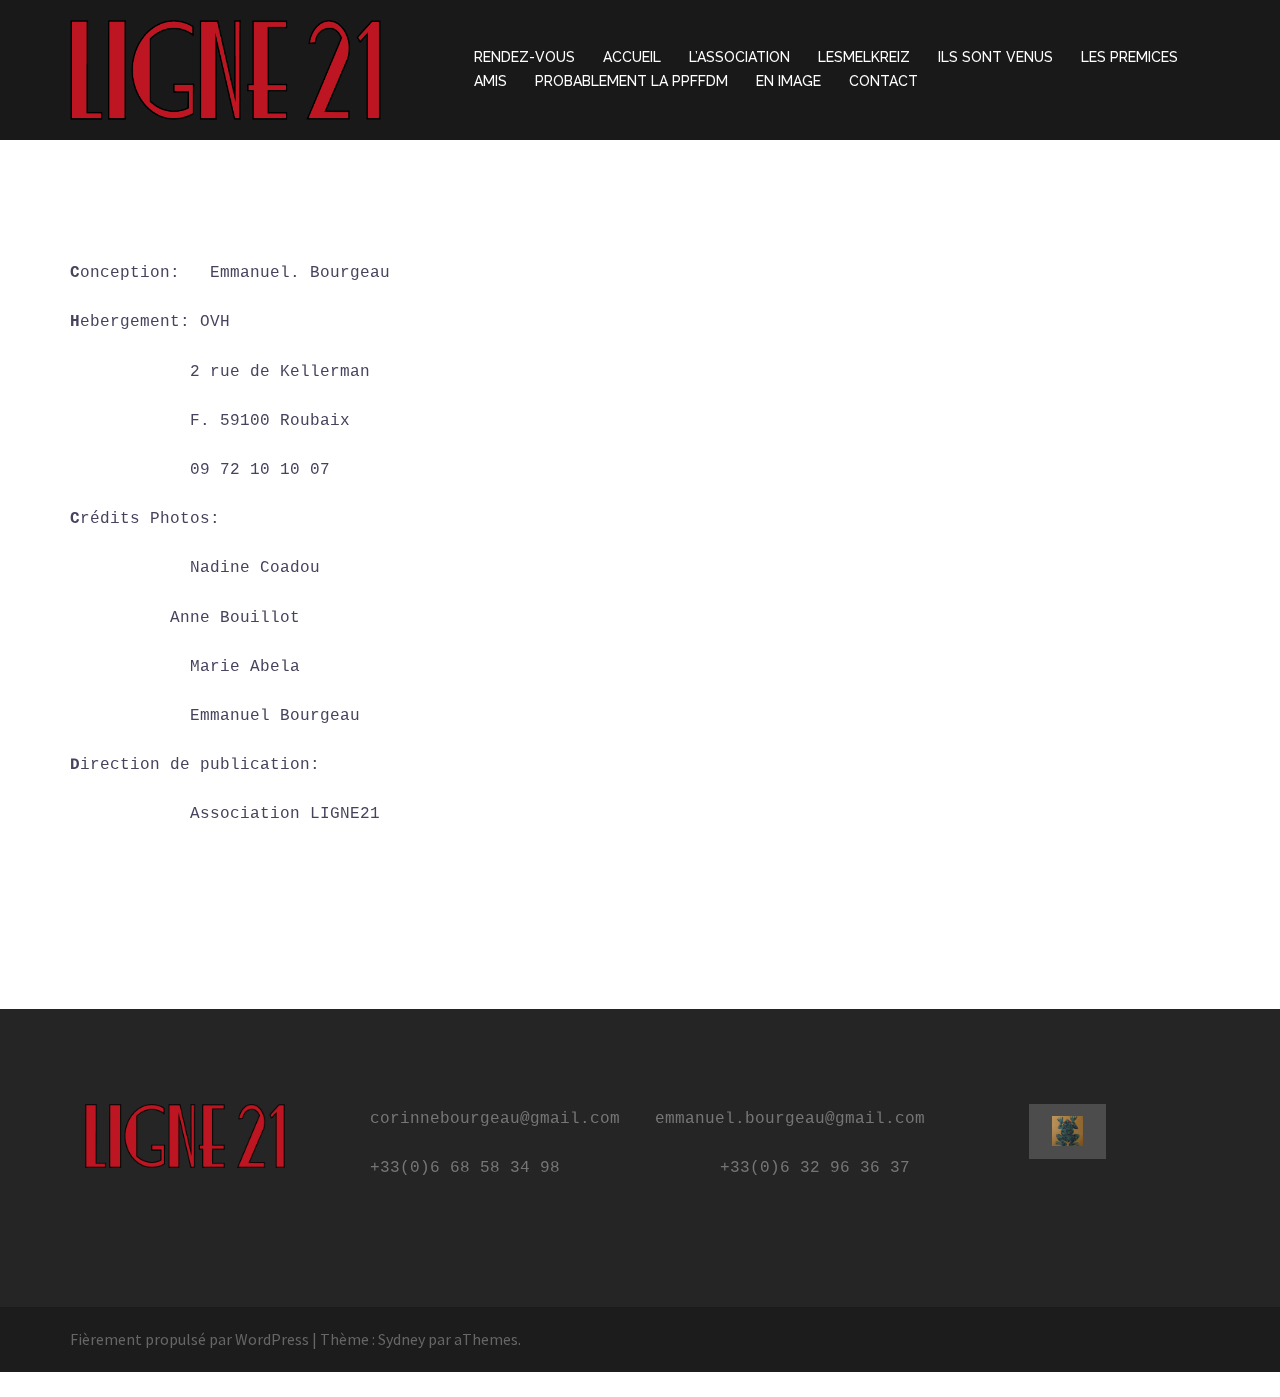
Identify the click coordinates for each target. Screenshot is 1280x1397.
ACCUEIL (632, 57)
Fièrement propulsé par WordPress (189, 1339)
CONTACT (883, 81)
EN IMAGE (788, 81)
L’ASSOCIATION (739, 57)
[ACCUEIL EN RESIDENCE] (225, 68)
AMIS (490, 81)
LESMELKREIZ (864, 57)
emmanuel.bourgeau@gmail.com (790, 1119)
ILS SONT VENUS (995, 57)
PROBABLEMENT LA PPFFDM (631, 81)
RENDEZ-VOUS (524, 57)
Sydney (401, 1339)
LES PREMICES (1129, 57)
